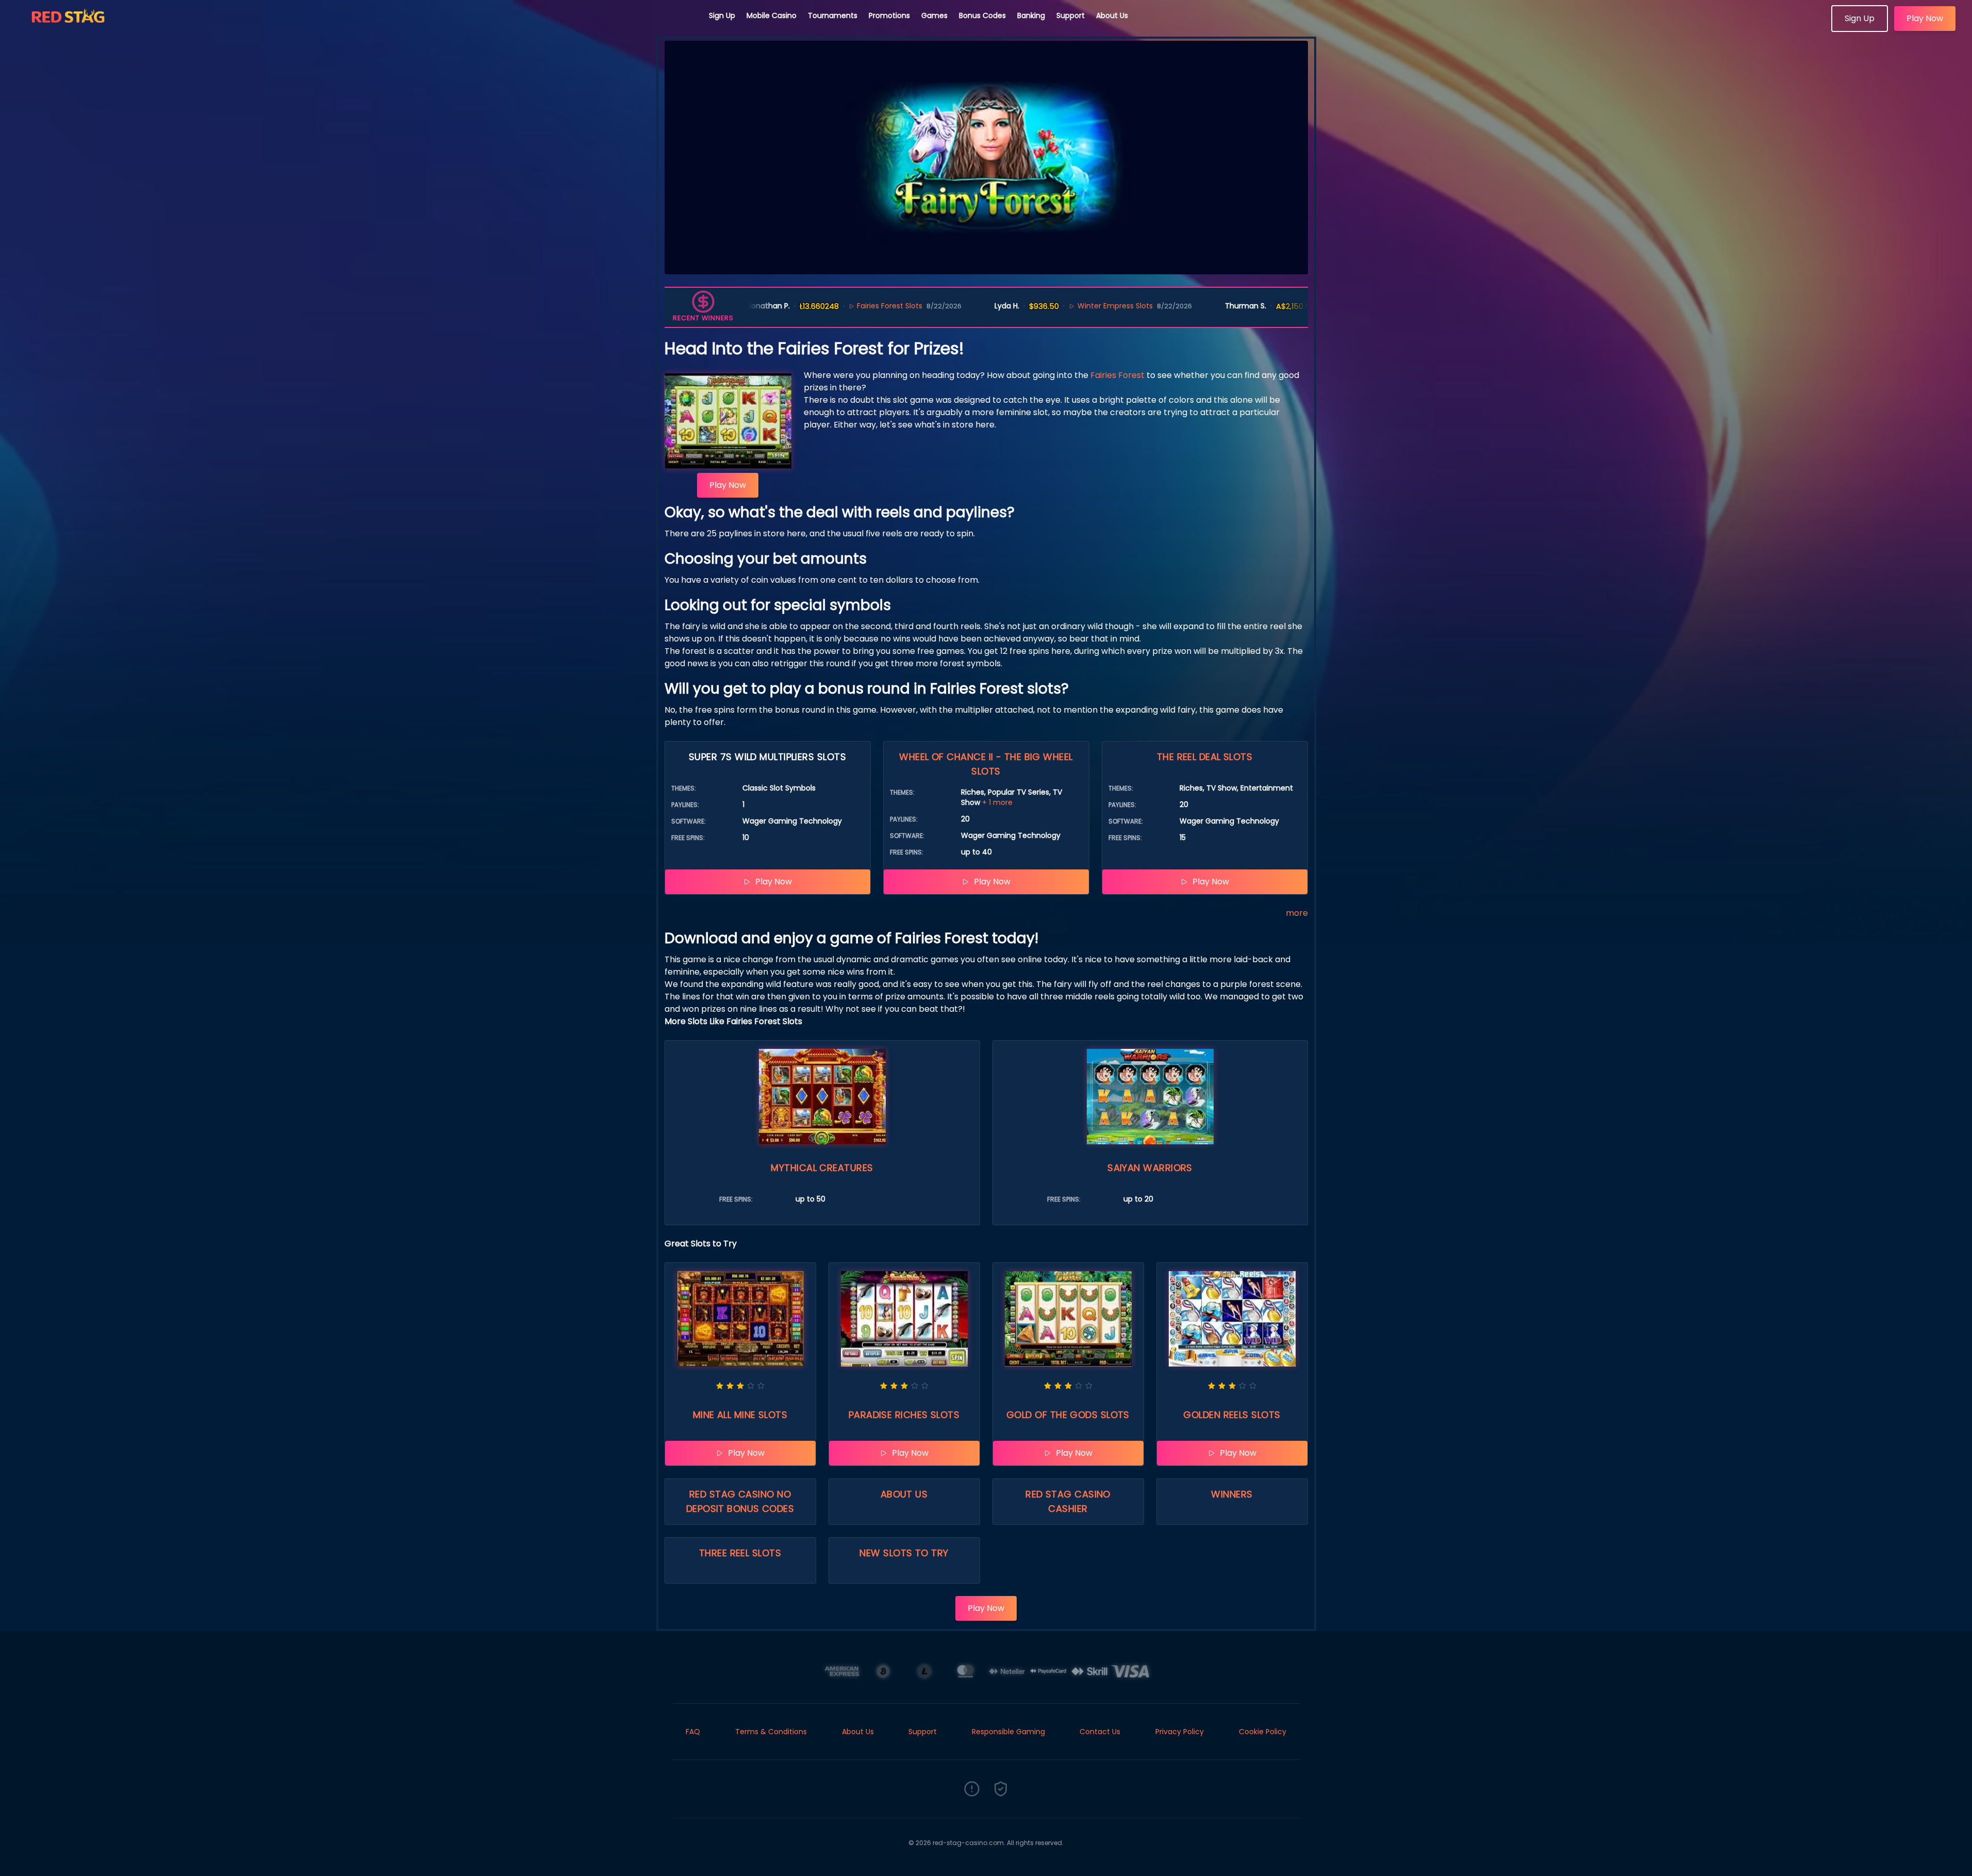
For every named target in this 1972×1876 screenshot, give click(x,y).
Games (934, 15)
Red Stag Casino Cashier (1068, 1501)
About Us (1112, 15)
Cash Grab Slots (1294, 306)
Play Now (1925, 18)
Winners (1232, 1494)
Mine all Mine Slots (740, 1415)
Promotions (889, 15)
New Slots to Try (904, 1553)
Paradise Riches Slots (904, 1415)
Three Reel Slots (740, 1553)
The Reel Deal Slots (1205, 757)
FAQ (693, 1732)
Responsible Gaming (1008, 1732)
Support (1071, 15)
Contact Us (1100, 1732)
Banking (1031, 15)
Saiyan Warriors (1150, 1168)
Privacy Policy (1180, 1732)
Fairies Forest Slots (822, 306)
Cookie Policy (1263, 1732)
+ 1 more (997, 802)
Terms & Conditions (771, 1732)
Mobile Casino (772, 15)
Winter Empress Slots (1047, 306)
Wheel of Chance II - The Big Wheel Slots (986, 764)
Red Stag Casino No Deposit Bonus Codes (740, 1501)
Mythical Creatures (822, 1168)
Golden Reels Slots (1232, 1415)
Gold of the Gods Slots (1068, 1415)
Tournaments (833, 15)
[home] (355, 28)
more (1297, 913)
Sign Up (722, 15)
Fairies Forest (1117, 375)
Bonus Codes (982, 15)
